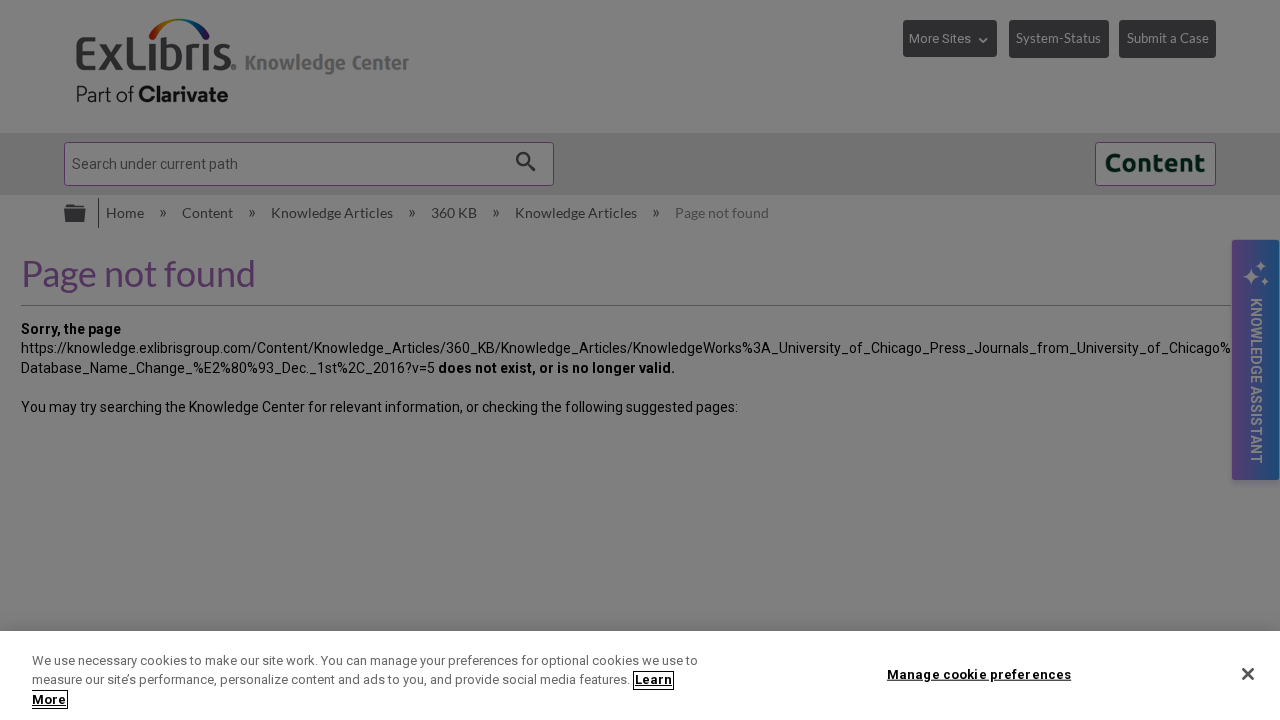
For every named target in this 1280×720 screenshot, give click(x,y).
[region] (640, 675)
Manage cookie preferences (979, 673)
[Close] (1248, 674)
